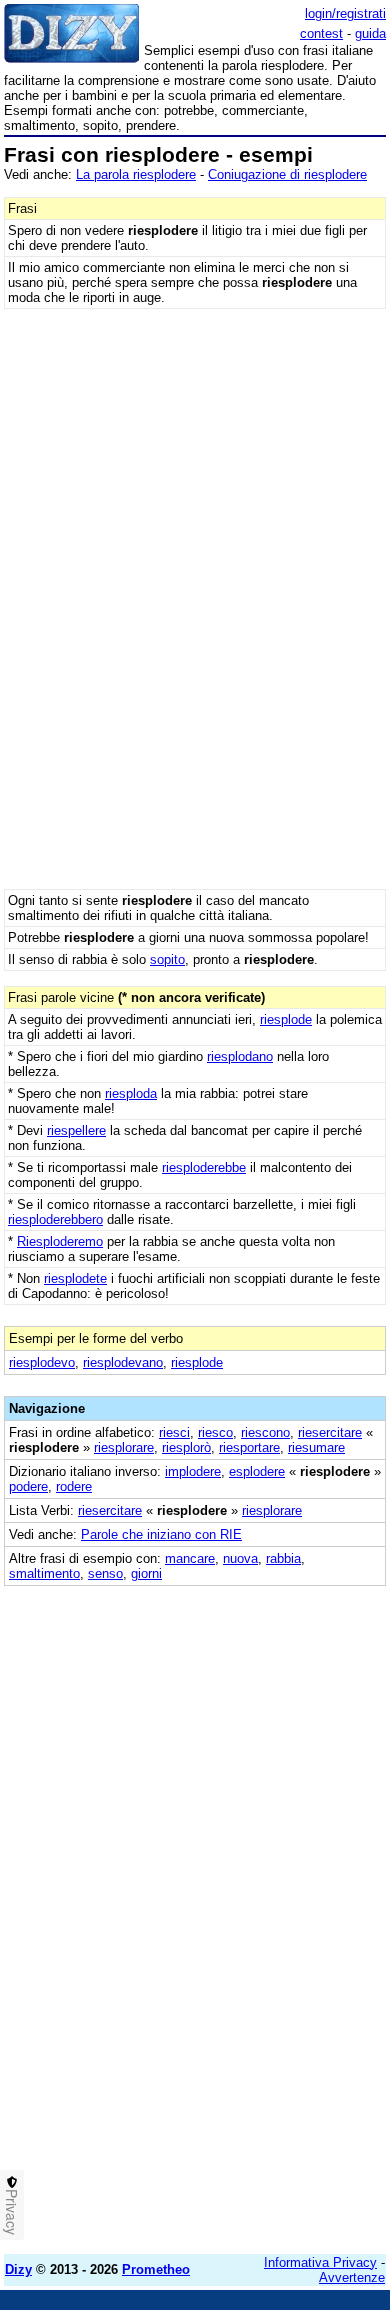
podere (28, 1486)
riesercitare (330, 1432)
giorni (146, 1573)
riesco (215, 1432)
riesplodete (75, 1278)
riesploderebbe (204, 1167)
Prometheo (156, 2269)
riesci (174, 1432)
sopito (167, 959)
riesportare (249, 1447)
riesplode (286, 1019)
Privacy (12, 2212)
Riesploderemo (60, 1241)
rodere (74, 1486)
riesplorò (186, 1447)
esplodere (257, 1471)
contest (321, 33)
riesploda (131, 1093)
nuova (240, 1558)
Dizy (18, 2269)
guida (370, 33)
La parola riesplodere (136, 174)
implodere (193, 1471)
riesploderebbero (55, 1219)
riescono (265, 1432)
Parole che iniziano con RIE (161, 1534)
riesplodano (240, 1056)
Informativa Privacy (320, 2262)
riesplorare (124, 1447)
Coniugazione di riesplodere (287, 174)
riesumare (316, 1447)
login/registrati (345, 13)
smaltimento (44, 1573)
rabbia (283, 1558)
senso (105, 1573)
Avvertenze (352, 2277)
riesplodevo (42, 1362)
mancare (190, 1558)
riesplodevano (123, 1362)
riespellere (76, 1130)
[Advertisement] (195, 2044)
